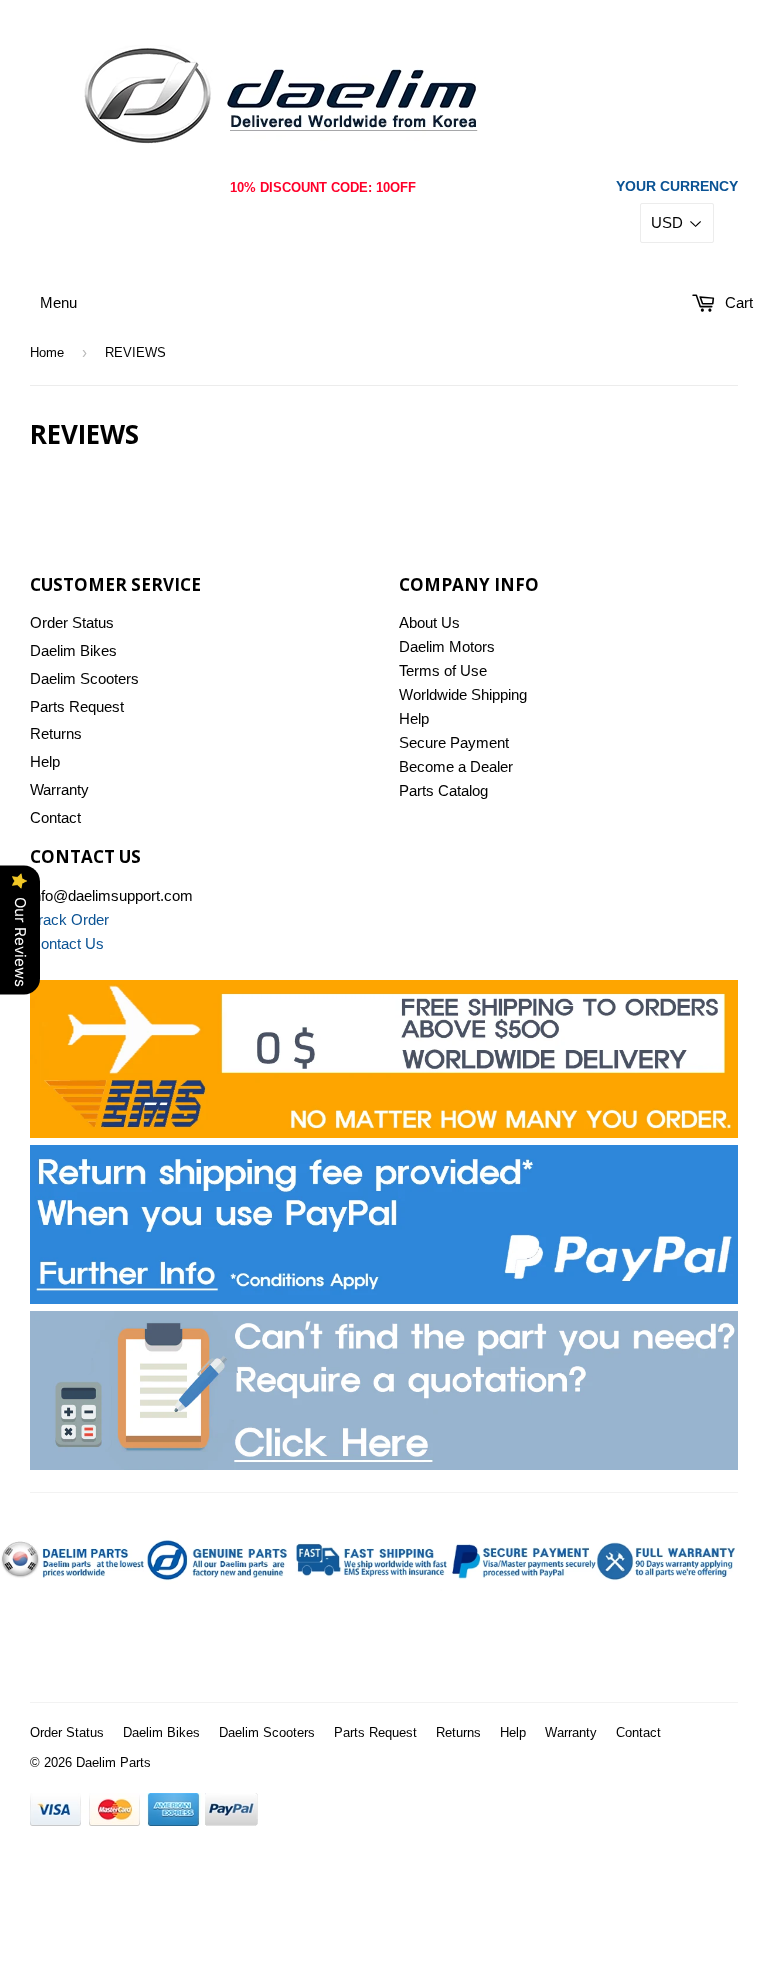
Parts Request (77, 706)
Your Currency (677, 186)
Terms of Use (443, 670)
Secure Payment (454, 742)
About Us (429, 622)
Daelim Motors (447, 646)
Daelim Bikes (73, 650)
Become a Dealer (456, 766)
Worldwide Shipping (463, 694)
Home (47, 352)
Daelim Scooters (84, 678)
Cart (737, 302)
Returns (56, 733)
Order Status (72, 622)
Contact (55, 817)
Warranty (59, 789)
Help (45, 761)
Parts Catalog (443, 790)
